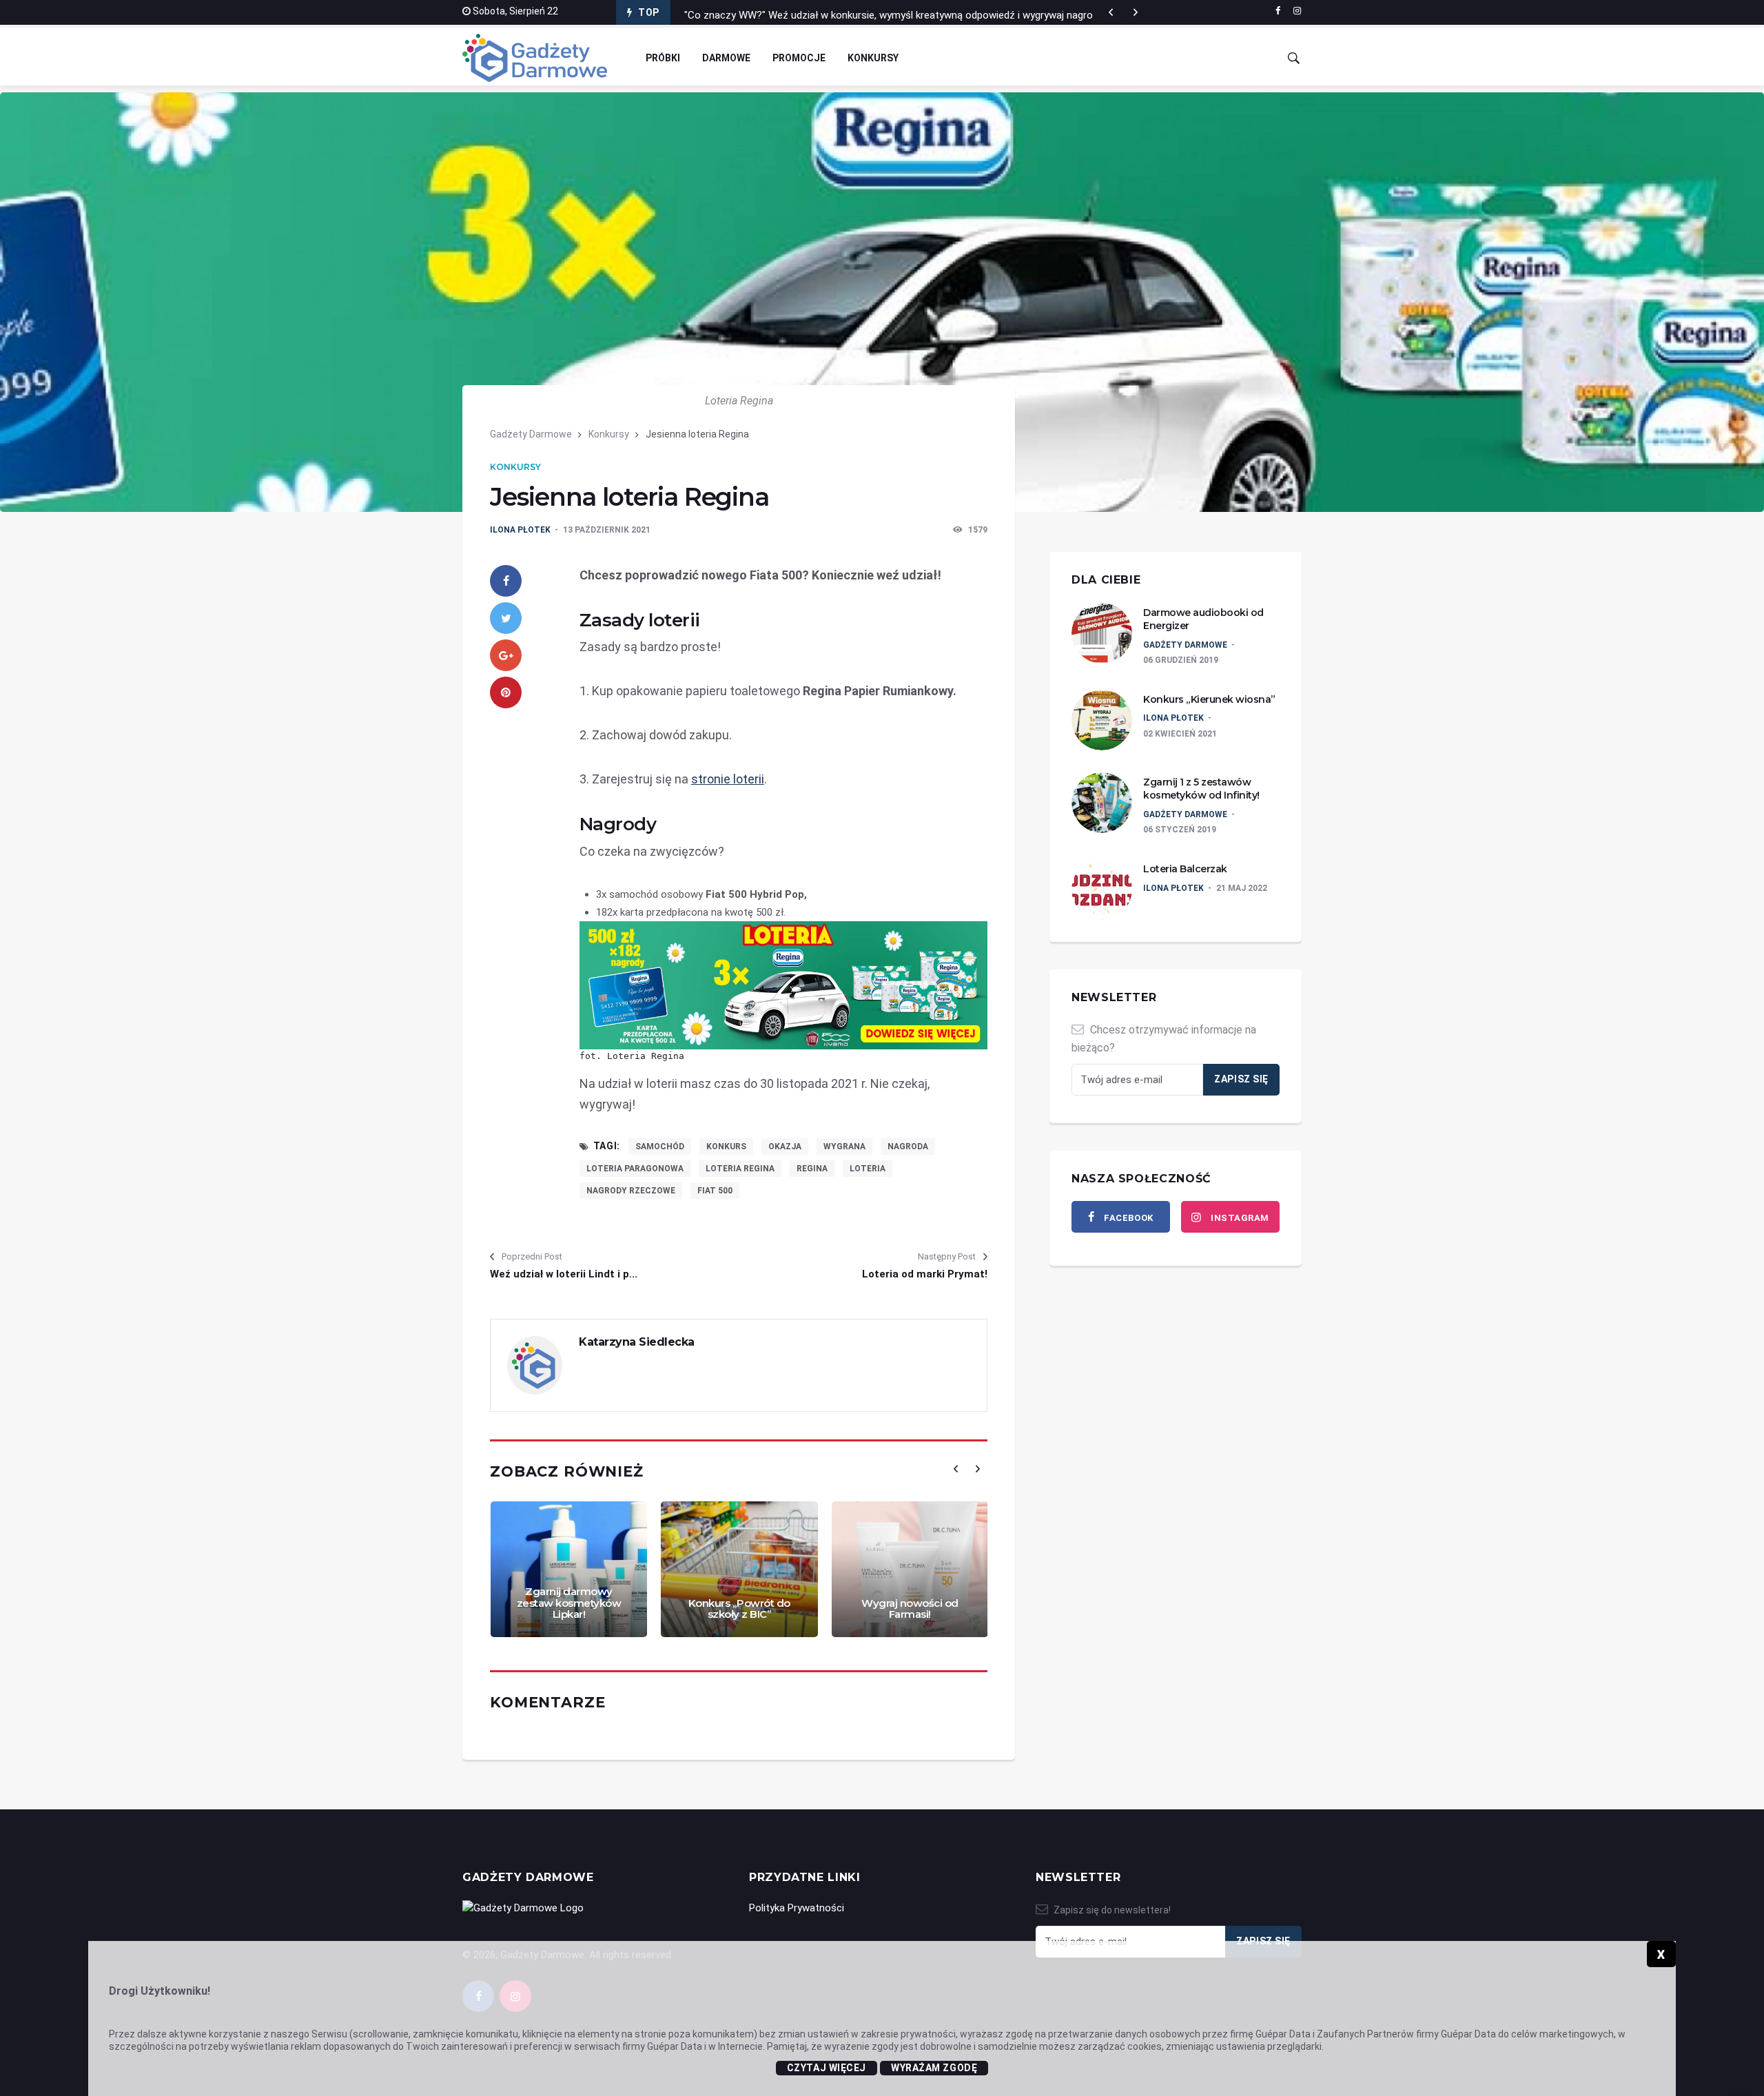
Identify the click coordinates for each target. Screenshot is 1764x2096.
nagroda (908, 1147)
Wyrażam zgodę (934, 2068)
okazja (785, 1147)
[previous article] (1136, 12)
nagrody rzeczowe (631, 1191)
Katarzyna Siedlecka (637, 1342)
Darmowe (726, 58)
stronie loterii (728, 779)
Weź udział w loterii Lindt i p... (564, 1274)
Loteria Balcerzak (1185, 869)
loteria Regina (740, 1169)
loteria (868, 1169)
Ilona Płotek (520, 530)
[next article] (1111, 12)
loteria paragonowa (635, 1169)
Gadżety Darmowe (531, 434)
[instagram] (1297, 11)
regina (812, 1169)
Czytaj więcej (827, 2068)
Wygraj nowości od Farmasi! (910, 1609)
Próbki (663, 58)
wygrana (844, 1147)
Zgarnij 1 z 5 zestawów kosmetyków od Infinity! (1201, 789)
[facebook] (1278, 11)
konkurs (726, 1147)
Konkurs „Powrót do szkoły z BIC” (739, 1609)
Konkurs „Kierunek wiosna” (1209, 699)
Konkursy (873, 58)
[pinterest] (506, 692)
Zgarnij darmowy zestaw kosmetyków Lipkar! (569, 1603)
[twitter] (506, 618)
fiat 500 (715, 1191)
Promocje (799, 58)
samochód (660, 1147)
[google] (506, 655)
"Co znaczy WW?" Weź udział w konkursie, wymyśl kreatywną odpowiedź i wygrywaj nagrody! (895, 12)
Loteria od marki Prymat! (925, 1274)
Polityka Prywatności (797, 1908)
